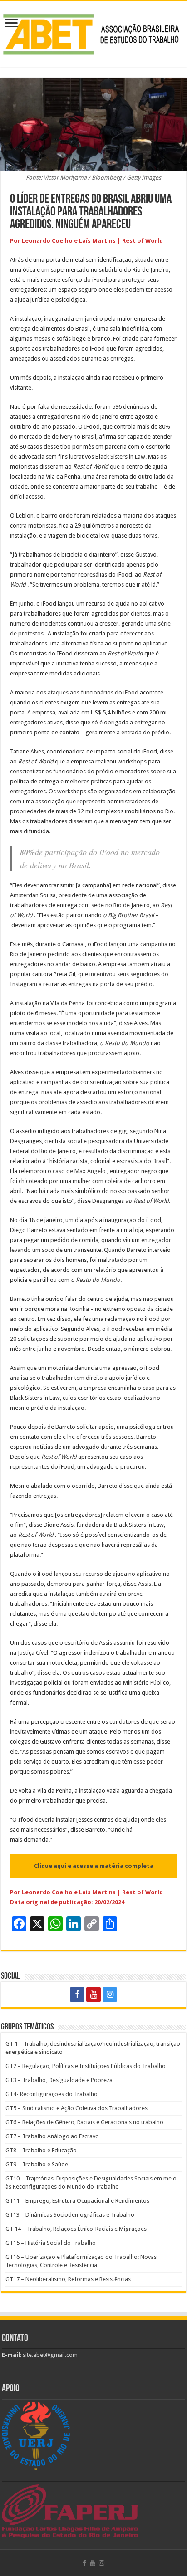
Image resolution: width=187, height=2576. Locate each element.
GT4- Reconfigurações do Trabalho (52, 2094)
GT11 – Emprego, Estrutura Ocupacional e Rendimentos (77, 2201)
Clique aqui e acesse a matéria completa (94, 1866)
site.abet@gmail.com (49, 2355)
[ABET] (93, 32)
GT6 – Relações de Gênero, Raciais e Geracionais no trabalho (84, 2122)
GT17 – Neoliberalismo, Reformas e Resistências (68, 2279)
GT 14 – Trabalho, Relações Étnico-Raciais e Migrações (76, 2229)
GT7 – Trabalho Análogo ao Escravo (52, 2136)
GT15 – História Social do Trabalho (51, 2243)
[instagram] (110, 1994)
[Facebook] (77, 1994)
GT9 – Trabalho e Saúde (37, 2164)
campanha (154, 944)
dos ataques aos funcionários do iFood (87, 692)
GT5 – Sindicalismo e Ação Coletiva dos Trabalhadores (76, 2108)
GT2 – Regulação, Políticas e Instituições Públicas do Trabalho (86, 2066)
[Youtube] (93, 1994)
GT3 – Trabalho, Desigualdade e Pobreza (59, 2080)
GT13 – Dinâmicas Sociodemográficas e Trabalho (70, 2215)
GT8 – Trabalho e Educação (41, 2150)
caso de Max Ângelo (79, 1171)
